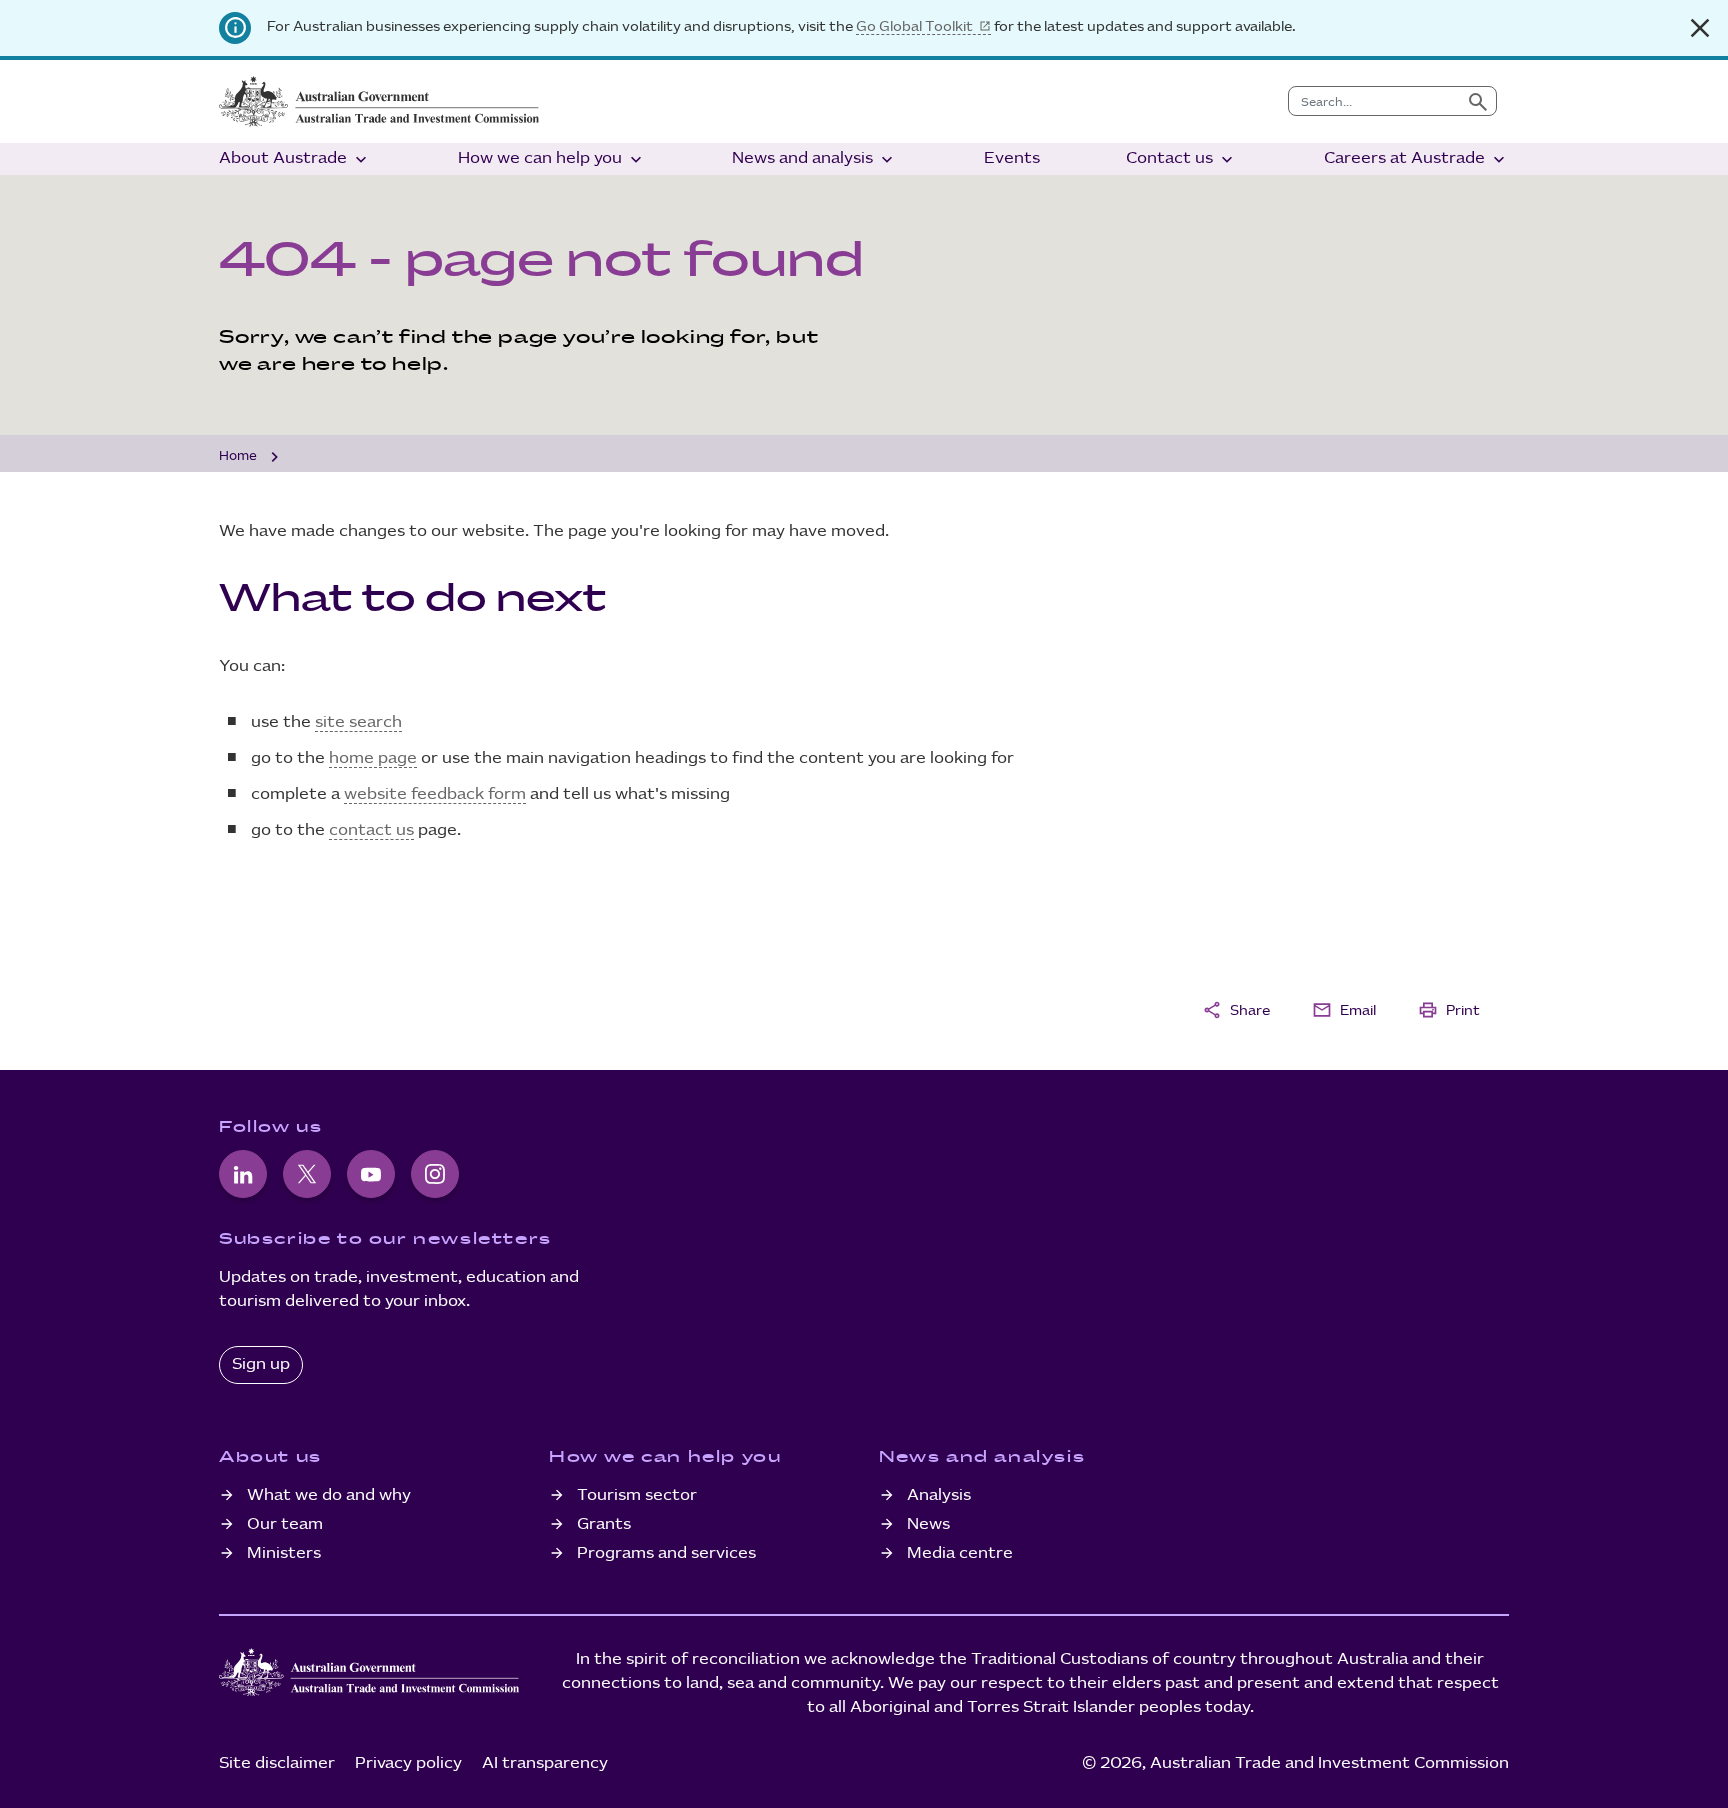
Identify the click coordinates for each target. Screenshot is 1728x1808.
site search (358, 722)
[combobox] (1374, 101)
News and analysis (814, 159)
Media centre (960, 1553)
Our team (285, 1524)
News (928, 1524)
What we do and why (329, 1495)
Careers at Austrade (1416, 159)
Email (1344, 1010)
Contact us (1181, 159)
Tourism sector (637, 1495)
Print (1449, 1010)
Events (1012, 158)
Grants (604, 1524)
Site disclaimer (277, 1763)
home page (373, 758)
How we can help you (552, 159)
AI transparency (545, 1763)
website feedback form (435, 794)
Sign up (261, 1364)
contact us (371, 830)
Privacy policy (408, 1763)
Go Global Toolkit (914, 26)
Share (1236, 1010)
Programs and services (666, 1553)
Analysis (939, 1495)
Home (238, 456)
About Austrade (295, 159)
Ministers (284, 1553)
